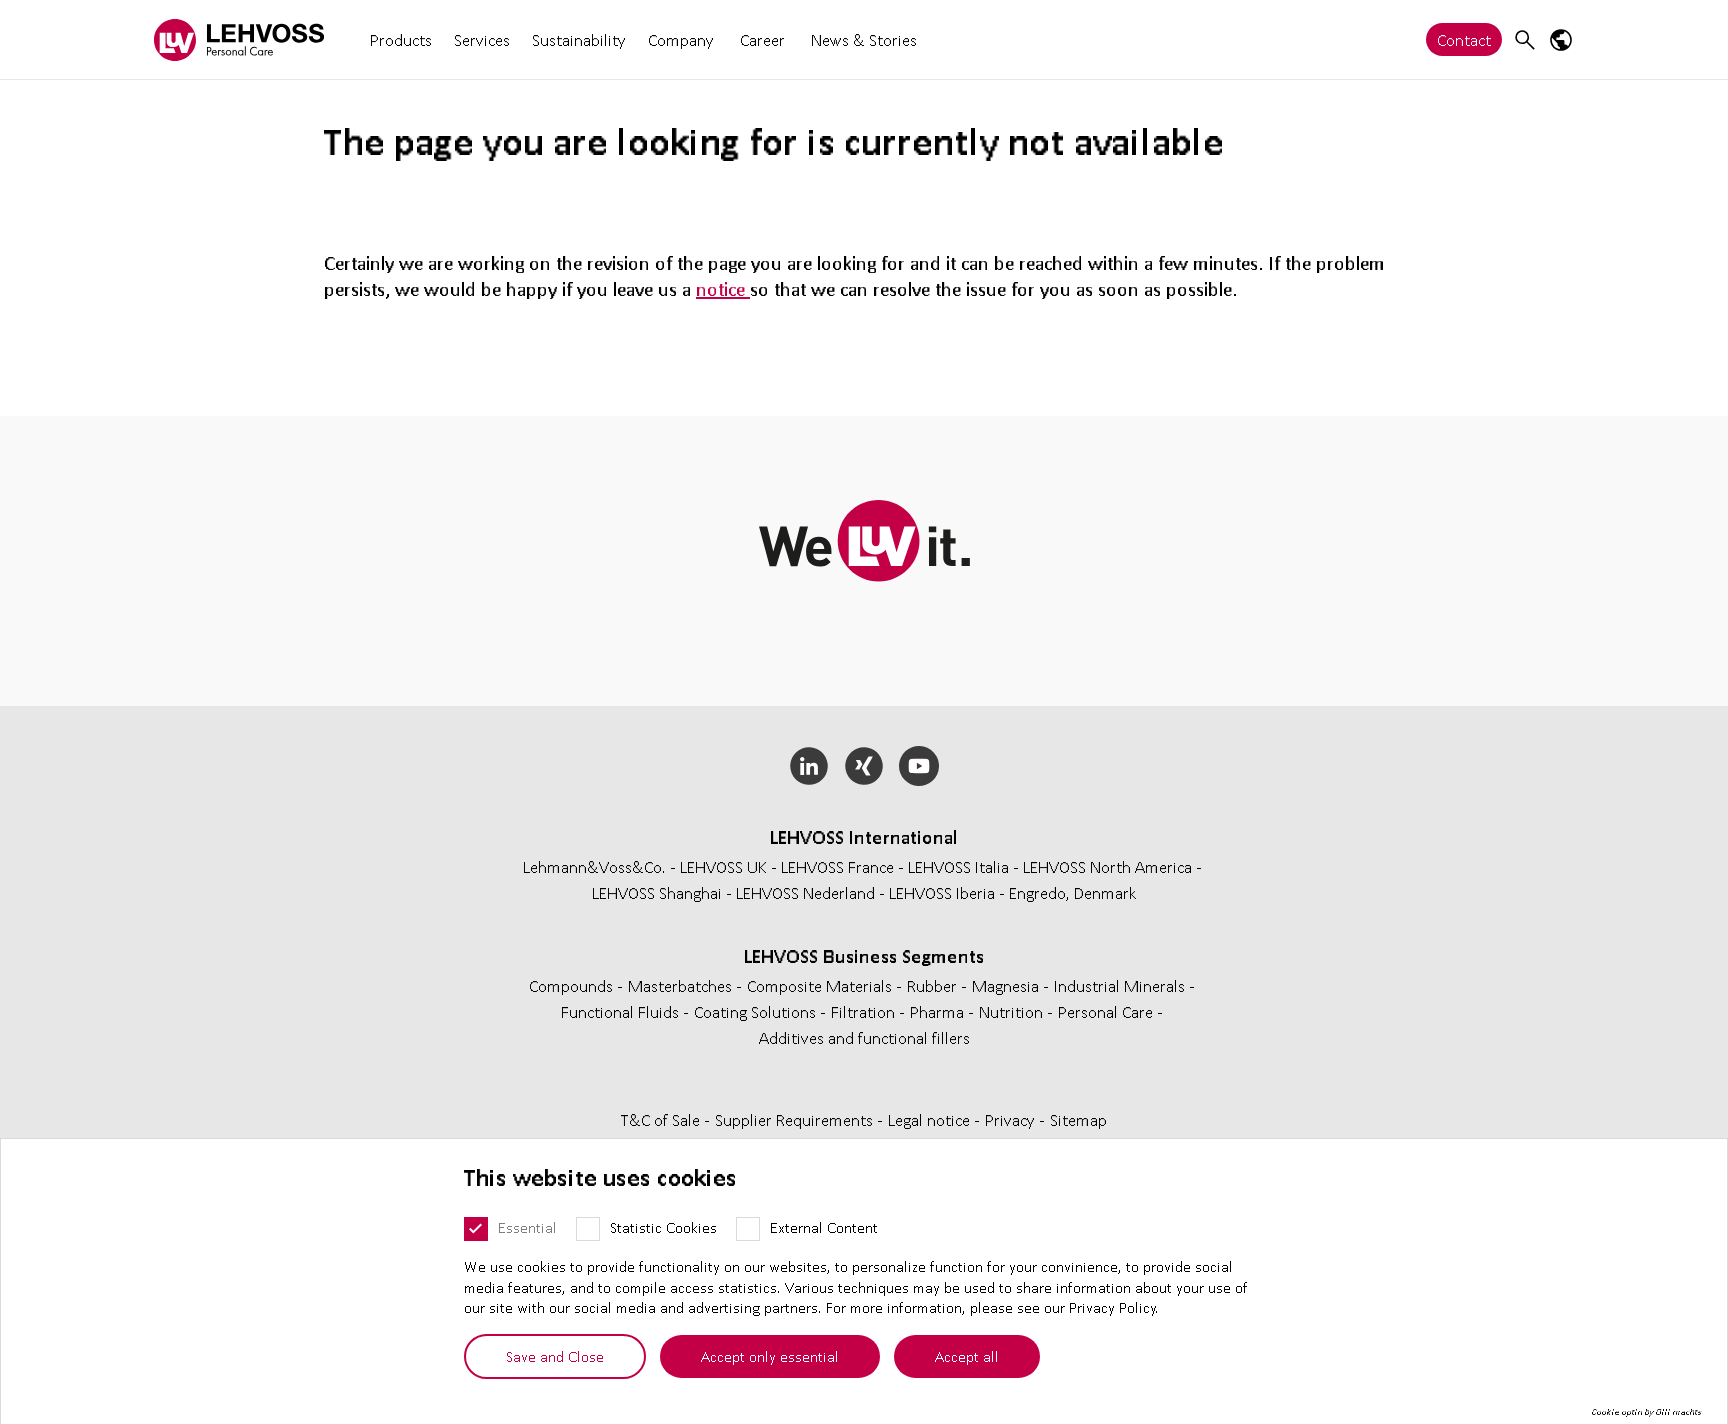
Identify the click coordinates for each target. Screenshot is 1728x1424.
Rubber (934, 985)
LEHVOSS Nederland (805, 892)
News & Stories (864, 39)
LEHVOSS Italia (958, 866)
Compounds (573, 985)
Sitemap (1078, 1119)
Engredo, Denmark (1073, 892)
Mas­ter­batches (682, 985)
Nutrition (1013, 1011)
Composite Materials (821, 985)
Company (681, 39)
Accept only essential (770, 1356)
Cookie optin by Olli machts (1646, 1412)
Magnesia (1007, 985)
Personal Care (1107, 1011)
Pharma (939, 1011)
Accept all (967, 1356)
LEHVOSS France (837, 866)
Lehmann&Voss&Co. (594, 866)
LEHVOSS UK (723, 866)
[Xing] (864, 766)
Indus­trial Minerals (1121, 985)
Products (401, 39)
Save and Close (555, 1356)
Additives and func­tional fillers (864, 1037)
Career (762, 39)
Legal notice (931, 1119)
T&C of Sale (662, 1119)
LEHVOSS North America (1107, 866)
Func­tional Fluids (622, 1011)
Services (482, 39)
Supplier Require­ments (796, 1119)
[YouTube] (918, 766)
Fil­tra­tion (865, 1011)
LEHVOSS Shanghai (657, 892)
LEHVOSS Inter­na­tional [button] (864, 837)
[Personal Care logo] (239, 39)
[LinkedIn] (809, 766)
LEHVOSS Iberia (942, 892)
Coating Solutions (757, 1011)
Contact (1464, 39)
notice (723, 289)
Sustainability (579, 39)
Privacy (1012, 1119)
